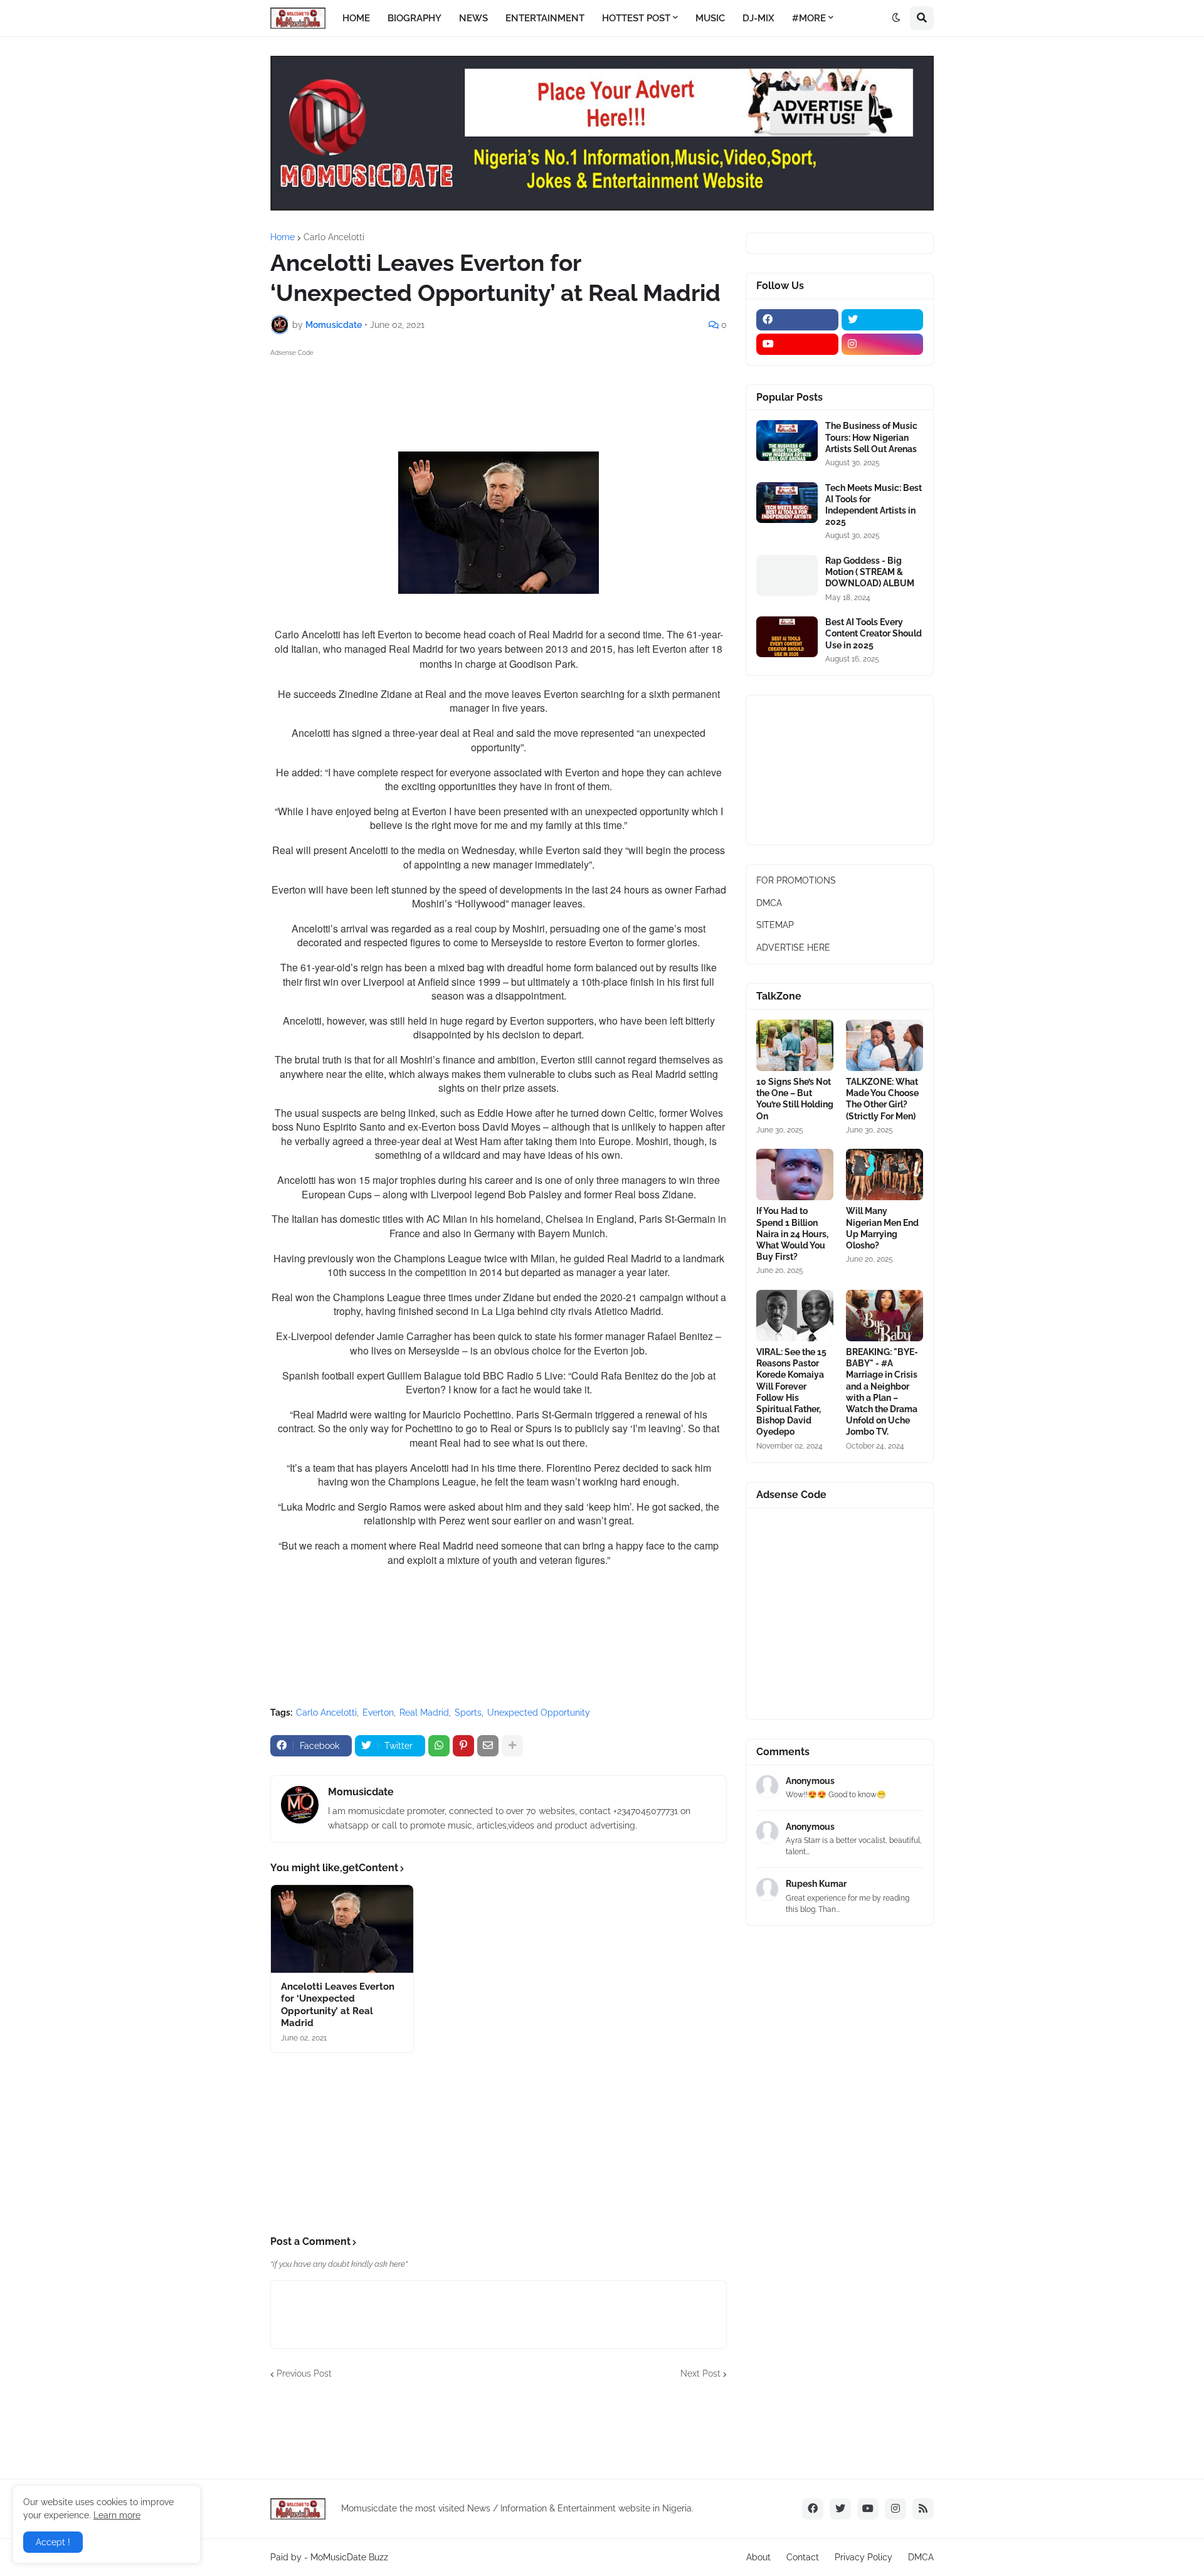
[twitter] (883, 320)
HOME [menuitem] (356, 18)
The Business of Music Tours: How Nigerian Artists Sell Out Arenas (871, 437)
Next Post (700, 2373)
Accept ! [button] (53, 2542)
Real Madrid (424, 1713)
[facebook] (797, 320)
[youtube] (797, 344)
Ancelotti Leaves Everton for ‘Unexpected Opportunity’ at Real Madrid (338, 2005)
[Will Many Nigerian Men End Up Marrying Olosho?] (885, 1175)
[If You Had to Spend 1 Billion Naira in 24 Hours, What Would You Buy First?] (795, 1175)
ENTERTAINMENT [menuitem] (545, 18)
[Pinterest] (463, 1746)
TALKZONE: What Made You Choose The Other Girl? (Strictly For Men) (882, 1099)
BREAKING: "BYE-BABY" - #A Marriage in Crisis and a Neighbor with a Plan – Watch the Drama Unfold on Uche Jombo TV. (882, 1392)
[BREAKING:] (885, 1316)
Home (283, 237)
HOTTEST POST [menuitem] (636, 18)
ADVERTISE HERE (793, 948)
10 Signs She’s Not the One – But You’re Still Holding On (795, 1099)
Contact (803, 2557)
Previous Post (304, 2373)
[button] (896, 18)
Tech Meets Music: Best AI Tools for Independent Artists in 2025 (874, 505)
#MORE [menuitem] (809, 18)
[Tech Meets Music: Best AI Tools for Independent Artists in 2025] (787, 503)
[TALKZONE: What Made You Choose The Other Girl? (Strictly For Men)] (885, 1045)
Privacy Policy (863, 2557)
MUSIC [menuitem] (710, 18)
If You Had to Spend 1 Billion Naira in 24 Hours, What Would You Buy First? (792, 1234)
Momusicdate (361, 1792)
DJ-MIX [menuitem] (758, 18)
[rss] (923, 2509)
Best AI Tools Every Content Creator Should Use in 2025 (874, 633)
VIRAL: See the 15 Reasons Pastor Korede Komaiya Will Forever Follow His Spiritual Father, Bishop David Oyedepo (791, 1392)
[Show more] (512, 1746)
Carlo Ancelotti (334, 237)
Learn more (117, 2515)
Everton (378, 1713)
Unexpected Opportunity (539, 1713)
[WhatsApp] (439, 1746)
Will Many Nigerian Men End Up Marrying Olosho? (882, 1228)
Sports (468, 1713)
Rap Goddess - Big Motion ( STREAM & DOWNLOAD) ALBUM (870, 572)
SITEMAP (775, 925)
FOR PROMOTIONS (796, 880)
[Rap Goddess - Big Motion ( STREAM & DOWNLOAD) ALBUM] (787, 575)
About (758, 2557)
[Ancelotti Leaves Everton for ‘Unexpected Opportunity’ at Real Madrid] (342, 1929)
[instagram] (883, 344)
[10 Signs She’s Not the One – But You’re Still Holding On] (795, 1045)
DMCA (769, 903)
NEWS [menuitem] (473, 18)
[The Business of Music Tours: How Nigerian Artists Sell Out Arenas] (787, 441)
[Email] (488, 1746)
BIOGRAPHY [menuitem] (415, 18)
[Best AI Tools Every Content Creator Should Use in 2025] (787, 637)
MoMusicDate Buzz (349, 2557)
